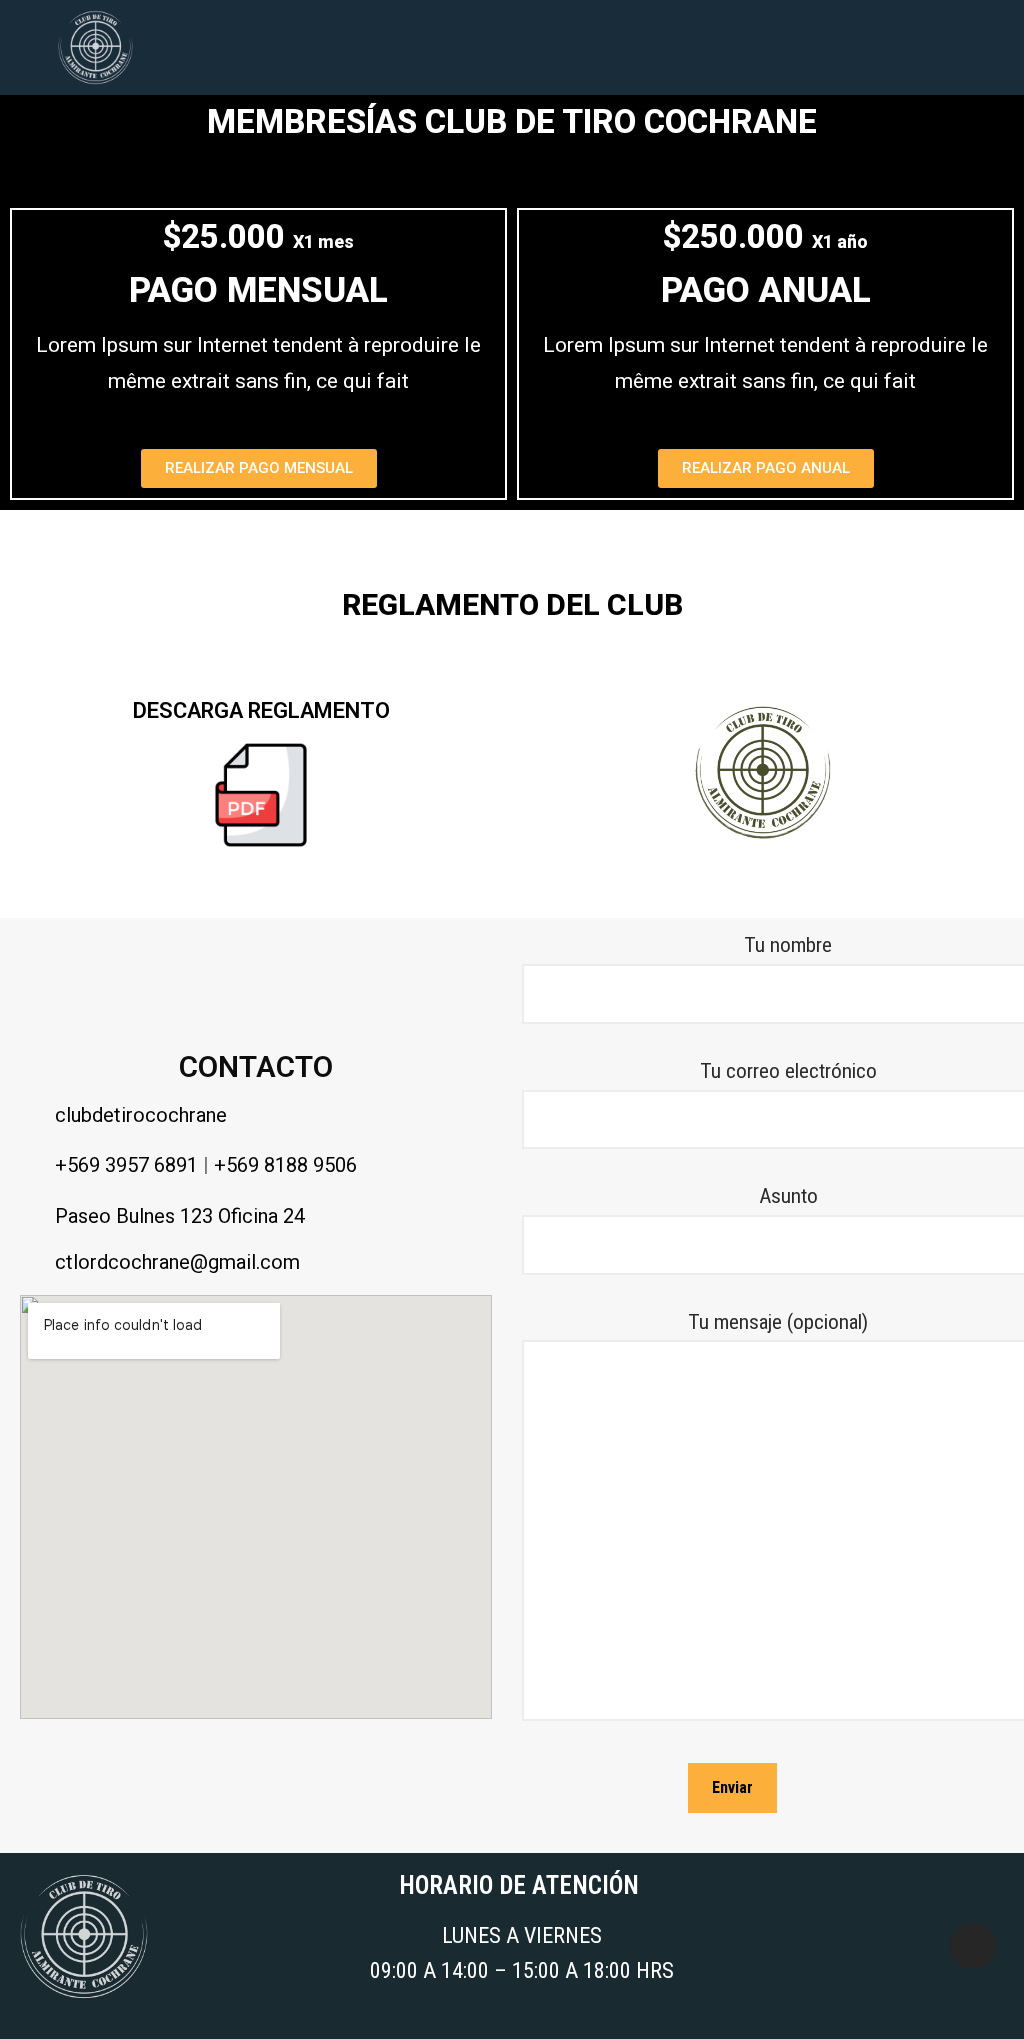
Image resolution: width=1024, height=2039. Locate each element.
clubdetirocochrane (141, 1115)
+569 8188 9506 (285, 1165)
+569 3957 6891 (126, 1165)
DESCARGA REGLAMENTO (261, 710)
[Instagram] (973, 1946)
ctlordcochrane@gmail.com (177, 1262)
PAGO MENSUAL (258, 290)
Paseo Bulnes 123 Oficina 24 (180, 1216)
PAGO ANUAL (766, 290)
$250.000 (765, 236)
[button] (547, 47)
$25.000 (258, 236)
